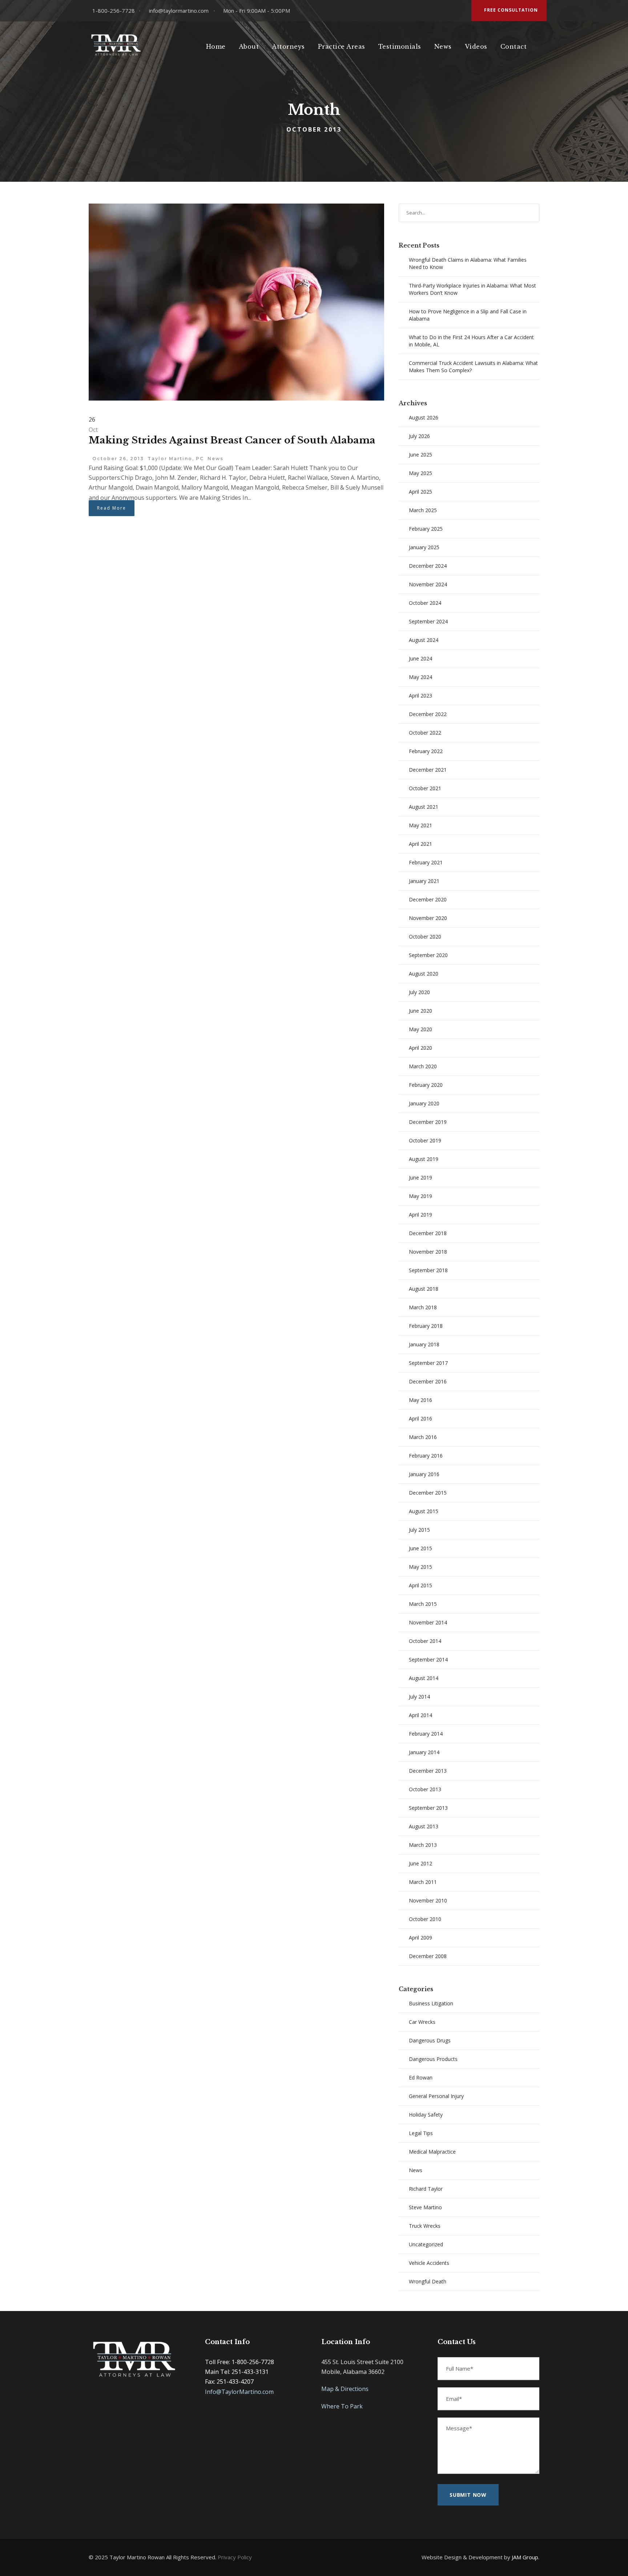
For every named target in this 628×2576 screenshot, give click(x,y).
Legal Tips (421, 2133)
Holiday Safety (426, 2115)
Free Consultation (511, 10)
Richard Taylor (426, 2189)
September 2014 (428, 1659)
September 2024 (428, 621)
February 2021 (426, 862)
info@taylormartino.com (179, 11)
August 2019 (424, 1159)
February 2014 (426, 1734)
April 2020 (420, 1048)
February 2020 (426, 1085)
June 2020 (420, 1011)
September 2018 (428, 1270)
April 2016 (420, 1418)
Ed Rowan (421, 2077)
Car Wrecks (422, 2022)
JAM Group (525, 2557)
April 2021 (420, 844)
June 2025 (420, 455)
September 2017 (428, 1363)
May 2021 (420, 825)
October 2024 (425, 603)
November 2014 (428, 1622)
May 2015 (420, 1567)
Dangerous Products (433, 2059)
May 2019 (420, 1196)
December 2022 (428, 714)
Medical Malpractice (432, 2152)
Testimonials (400, 47)
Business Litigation (431, 2003)
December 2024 (428, 566)
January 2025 (424, 547)
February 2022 (426, 751)
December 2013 (428, 1771)
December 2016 (428, 1381)
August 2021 (424, 807)
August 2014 (424, 1678)
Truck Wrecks (425, 2226)
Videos (476, 47)
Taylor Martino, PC (176, 459)
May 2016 (420, 1400)
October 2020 (425, 937)
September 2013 (428, 1808)
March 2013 (423, 1845)
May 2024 (420, 677)
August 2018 (424, 1289)
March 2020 (423, 1066)
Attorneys (288, 47)
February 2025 (426, 529)
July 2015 (419, 1530)
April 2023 (420, 696)
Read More (112, 508)
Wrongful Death (428, 2281)
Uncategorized (426, 2244)
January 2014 (424, 1752)
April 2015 (420, 1585)
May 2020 (420, 1029)
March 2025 (423, 510)
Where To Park (342, 2406)
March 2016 (423, 1437)
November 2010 (428, 1900)
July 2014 (419, 1697)
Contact (514, 47)
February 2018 (426, 1326)
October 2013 (425, 1789)
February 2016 (426, 1456)
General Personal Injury (436, 2096)
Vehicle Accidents (429, 2263)
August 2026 (424, 417)
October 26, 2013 (118, 459)
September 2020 (428, 955)
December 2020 (428, 899)
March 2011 (423, 1882)
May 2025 (420, 473)
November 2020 (428, 918)
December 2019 (428, 1122)
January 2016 (424, 1474)
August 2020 (424, 974)
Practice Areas (342, 47)
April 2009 (420, 1938)
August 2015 (424, 1511)
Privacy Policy (235, 2557)
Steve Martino (425, 2207)
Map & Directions (345, 2389)
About (249, 47)
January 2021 (424, 881)
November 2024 (428, 584)
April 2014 (420, 1715)
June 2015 (420, 1548)
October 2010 (425, 1919)
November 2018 (428, 1252)
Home (216, 47)
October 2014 (425, 1641)
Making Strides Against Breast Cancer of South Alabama (232, 440)
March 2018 (423, 1307)
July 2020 (419, 992)
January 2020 (424, 1103)
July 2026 (419, 436)
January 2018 (424, 1344)
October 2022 (425, 733)
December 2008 (428, 1956)
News (443, 47)
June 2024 (420, 658)
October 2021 (425, 788)
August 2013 (424, 1826)
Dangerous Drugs (430, 2040)
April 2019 (420, 1215)
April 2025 (420, 492)
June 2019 (420, 1178)
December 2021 (428, 770)
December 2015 (428, 1493)
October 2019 (425, 1140)
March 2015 (423, 1604)
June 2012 (420, 1863)
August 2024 (424, 640)
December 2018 (428, 1233)
